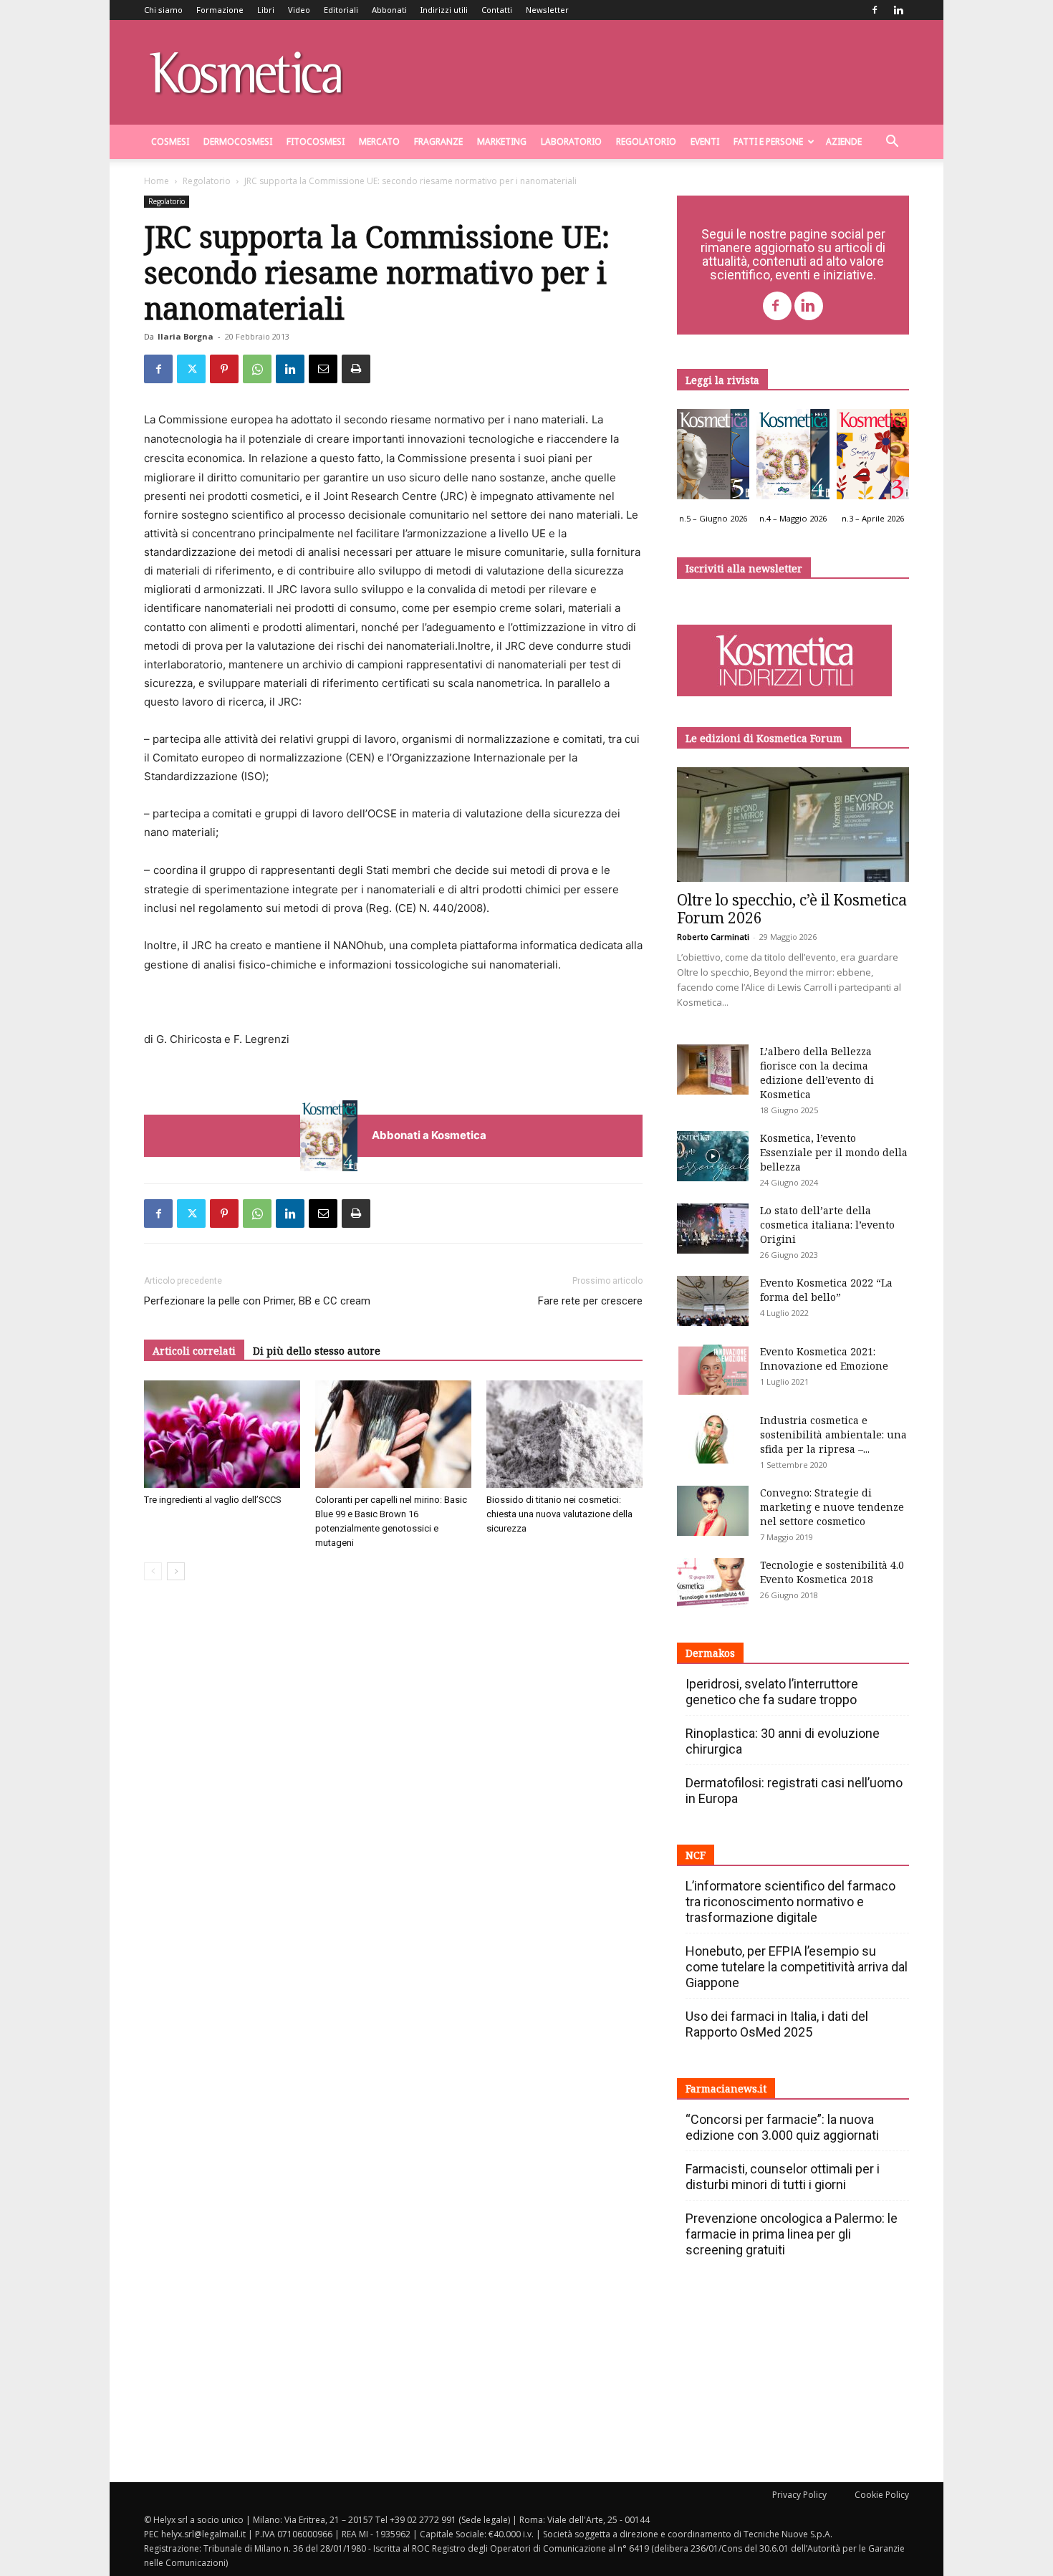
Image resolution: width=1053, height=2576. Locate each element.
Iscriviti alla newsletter (744, 568)
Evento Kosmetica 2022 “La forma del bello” (826, 1290)
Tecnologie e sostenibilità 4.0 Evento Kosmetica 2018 (832, 1572)
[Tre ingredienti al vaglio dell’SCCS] (222, 1434)
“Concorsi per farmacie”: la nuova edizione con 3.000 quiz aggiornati (782, 2127)
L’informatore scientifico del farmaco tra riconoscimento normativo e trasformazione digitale (790, 1902)
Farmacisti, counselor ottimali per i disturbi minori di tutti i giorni (783, 2177)
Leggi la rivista (722, 380)
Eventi (705, 141)
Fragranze (438, 141)
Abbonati (389, 10)
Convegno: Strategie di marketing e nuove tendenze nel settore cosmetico (832, 1507)
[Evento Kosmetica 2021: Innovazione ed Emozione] (713, 1370)
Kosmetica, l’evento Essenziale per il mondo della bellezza (834, 1152)
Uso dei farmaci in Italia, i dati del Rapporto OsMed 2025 (777, 2024)
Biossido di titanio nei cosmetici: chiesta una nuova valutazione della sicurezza (559, 1514)
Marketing (502, 141)
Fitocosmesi (316, 141)
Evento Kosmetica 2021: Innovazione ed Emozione (824, 1359)
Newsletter (547, 10)
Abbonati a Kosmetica (429, 1135)
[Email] (323, 369)
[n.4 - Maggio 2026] (793, 458)
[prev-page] (153, 1571)
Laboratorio (571, 141)
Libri (266, 10)
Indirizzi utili (444, 10)
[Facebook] (875, 10)
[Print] (356, 369)
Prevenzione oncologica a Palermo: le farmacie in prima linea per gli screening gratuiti (792, 2234)
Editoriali (341, 10)
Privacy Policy (799, 2495)
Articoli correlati (194, 1351)
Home (157, 181)
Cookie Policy (882, 2495)
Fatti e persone (768, 141)
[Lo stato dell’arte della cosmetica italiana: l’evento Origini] (713, 1229)
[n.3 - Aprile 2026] (873, 458)
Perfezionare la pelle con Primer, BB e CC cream (257, 1301)
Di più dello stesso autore (317, 1351)
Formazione (220, 10)
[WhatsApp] (257, 369)
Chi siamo (163, 10)
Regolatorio (646, 141)
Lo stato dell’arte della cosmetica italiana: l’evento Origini (827, 1225)
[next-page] (176, 1571)
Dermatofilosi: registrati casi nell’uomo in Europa (794, 1791)
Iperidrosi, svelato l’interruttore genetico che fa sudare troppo (772, 1692)
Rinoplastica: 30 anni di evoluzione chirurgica (783, 1741)
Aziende (844, 141)
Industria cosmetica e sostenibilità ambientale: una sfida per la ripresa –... (833, 1434)
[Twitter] (191, 369)
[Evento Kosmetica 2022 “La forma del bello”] (713, 1301)
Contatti (497, 10)
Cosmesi (170, 141)
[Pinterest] (224, 369)
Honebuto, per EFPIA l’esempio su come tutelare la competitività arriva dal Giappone (797, 1967)
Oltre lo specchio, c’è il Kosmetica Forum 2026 (792, 909)
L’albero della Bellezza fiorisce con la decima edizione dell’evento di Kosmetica (817, 1073)
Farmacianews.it (726, 2089)
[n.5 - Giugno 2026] (713, 458)
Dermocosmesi (238, 141)
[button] (892, 143)
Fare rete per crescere (590, 1301)
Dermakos (710, 1653)
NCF (696, 1855)
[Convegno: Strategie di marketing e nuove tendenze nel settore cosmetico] (713, 1511)
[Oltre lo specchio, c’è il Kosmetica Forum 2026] (793, 825)
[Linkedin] (898, 10)
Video (299, 10)
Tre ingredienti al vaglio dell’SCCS (213, 1500)
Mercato (379, 141)
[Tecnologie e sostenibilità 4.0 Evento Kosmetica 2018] (713, 1583)
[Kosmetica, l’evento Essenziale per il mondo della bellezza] (713, 1156)
